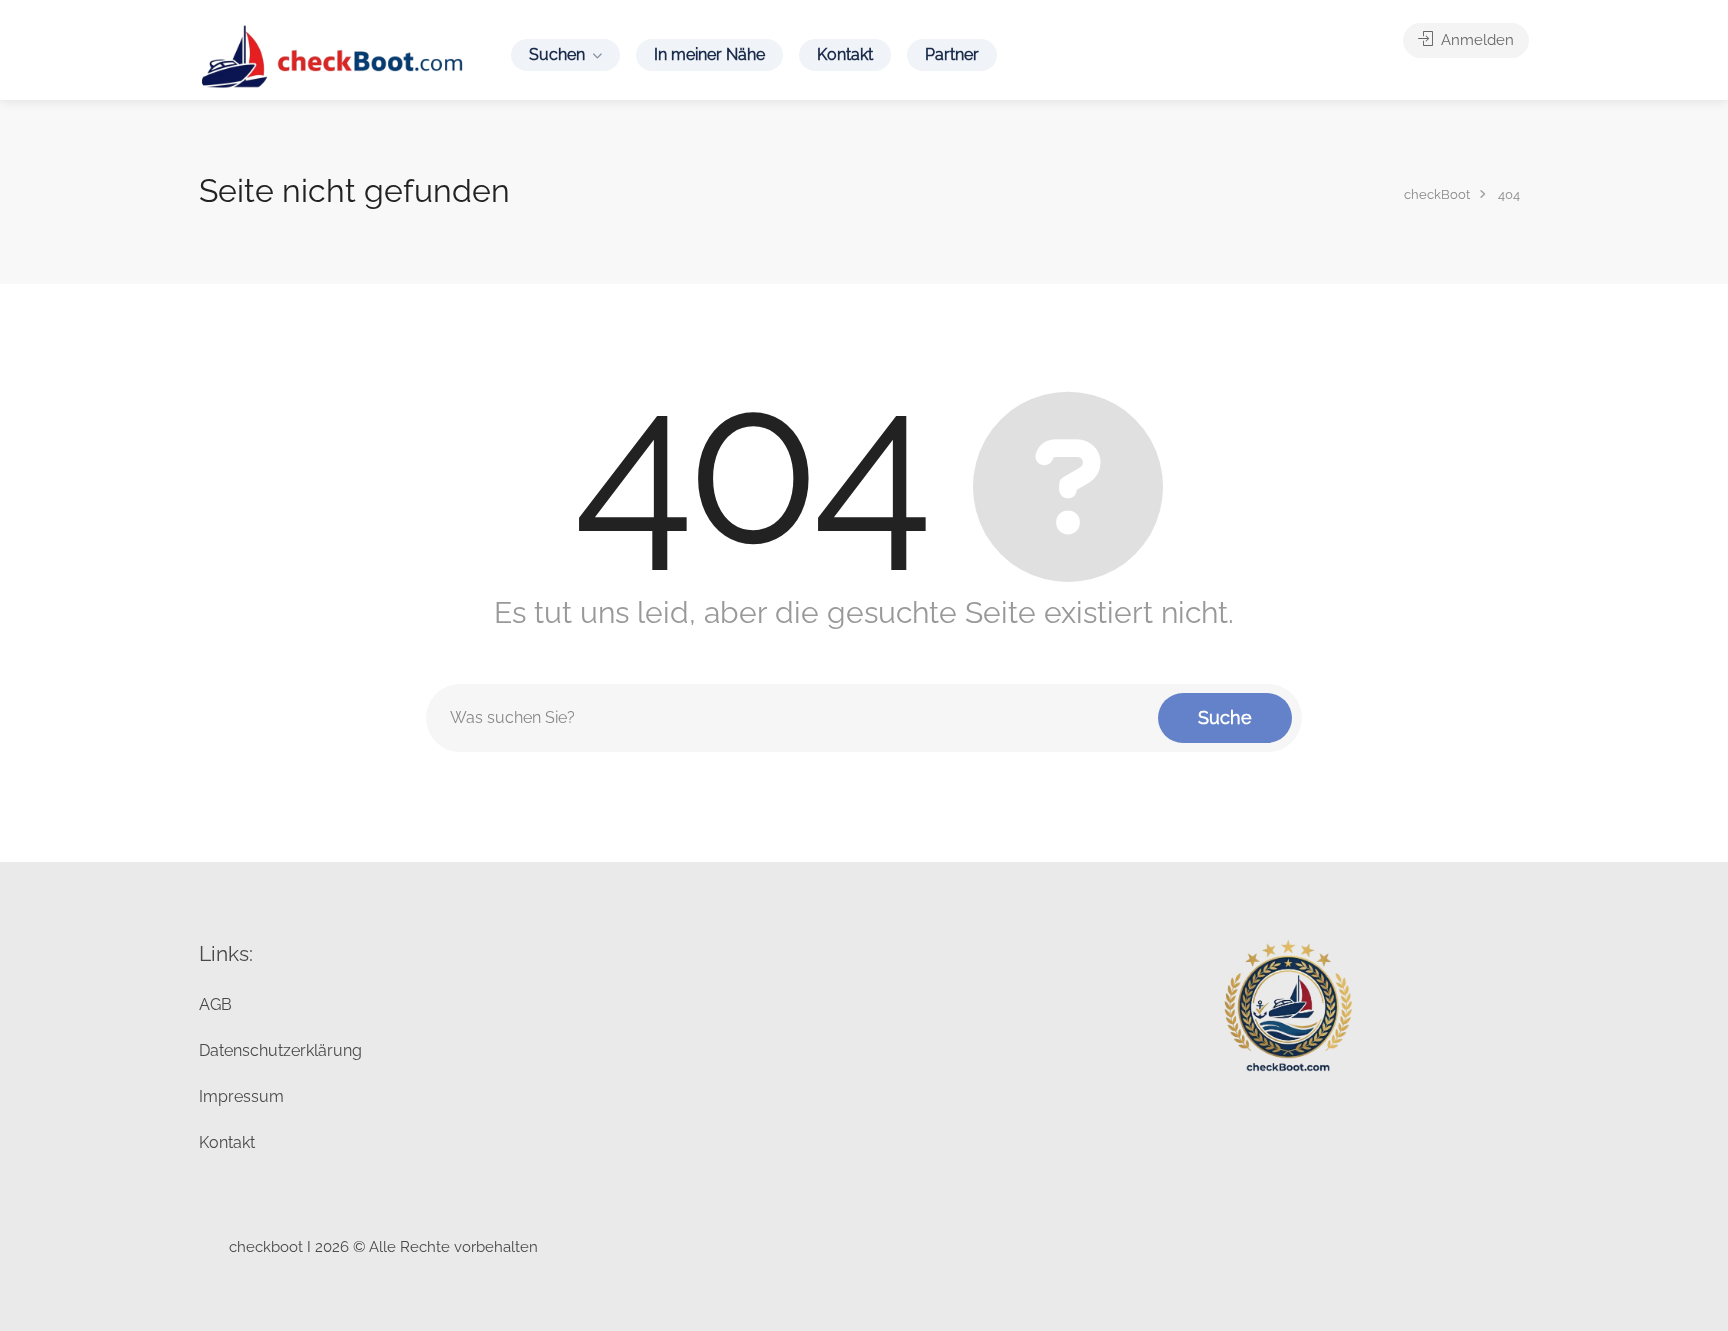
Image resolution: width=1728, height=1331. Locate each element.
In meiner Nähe (709, 54)
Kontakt (845, 54)
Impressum (241, 1096)
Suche (1225, 717)
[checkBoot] (333, 55)
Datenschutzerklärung (280, 1050)
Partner (952, 54)
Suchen (557, 54)
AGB (215, 1004)
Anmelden (1475, 40)
